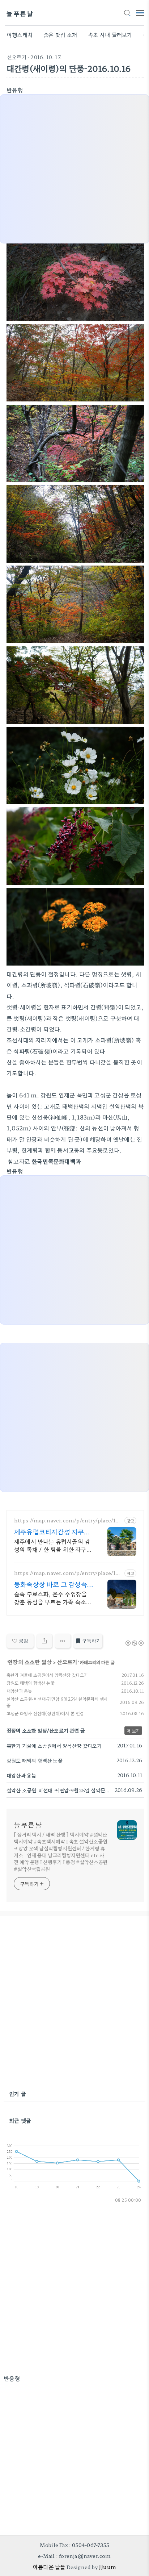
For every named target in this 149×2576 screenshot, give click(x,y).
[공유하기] (44, 1641)
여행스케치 (20, 35)
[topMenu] (140, 12)
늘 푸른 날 (20, 13)
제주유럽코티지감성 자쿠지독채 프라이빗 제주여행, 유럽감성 (52, 1531)
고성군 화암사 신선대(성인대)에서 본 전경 (45, 1713)
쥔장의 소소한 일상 (30, 1662)
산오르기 (17, 57)
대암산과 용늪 (19, 1691)
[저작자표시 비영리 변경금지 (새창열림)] (134, 1643)
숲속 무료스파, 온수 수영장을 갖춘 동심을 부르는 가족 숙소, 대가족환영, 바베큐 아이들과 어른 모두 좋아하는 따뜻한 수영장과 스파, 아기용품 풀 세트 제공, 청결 (53, 1598)
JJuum (107, 2567)
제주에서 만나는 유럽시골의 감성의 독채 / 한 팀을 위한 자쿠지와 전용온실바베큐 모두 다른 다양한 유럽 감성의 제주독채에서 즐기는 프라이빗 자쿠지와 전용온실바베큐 (53, 1545)
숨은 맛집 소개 (60, 35)
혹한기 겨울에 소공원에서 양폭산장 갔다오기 (47, 1675)
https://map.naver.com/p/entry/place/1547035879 (68, 1573)
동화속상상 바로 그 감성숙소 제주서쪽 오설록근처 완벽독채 (51, 1584)
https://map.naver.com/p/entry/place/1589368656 (68, 1520)
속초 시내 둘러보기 (110, 35)
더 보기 (133, 1731)
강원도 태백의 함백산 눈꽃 (31, 1683)
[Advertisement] (74, 2004)
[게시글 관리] (63, 1641)
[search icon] (127, 13)
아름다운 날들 (49, 2567)
